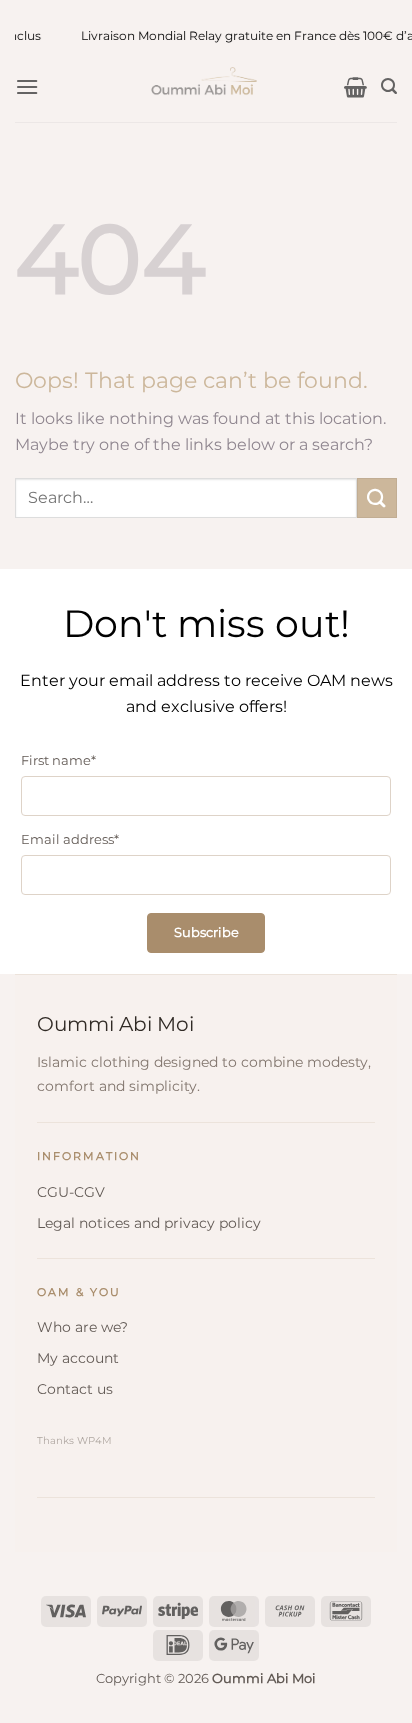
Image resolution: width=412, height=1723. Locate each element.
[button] (27, 86)
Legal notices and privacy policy (149, 1223)
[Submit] (377, 497)
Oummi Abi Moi (115, 1024)
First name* (58, 760)
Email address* (70, 839)
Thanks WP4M (74, 1440)
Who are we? (82, 1327)
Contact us (75, 1389)
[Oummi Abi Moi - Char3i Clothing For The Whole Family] (206, 87)
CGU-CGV (71, 1192)
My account (78, 1358)
